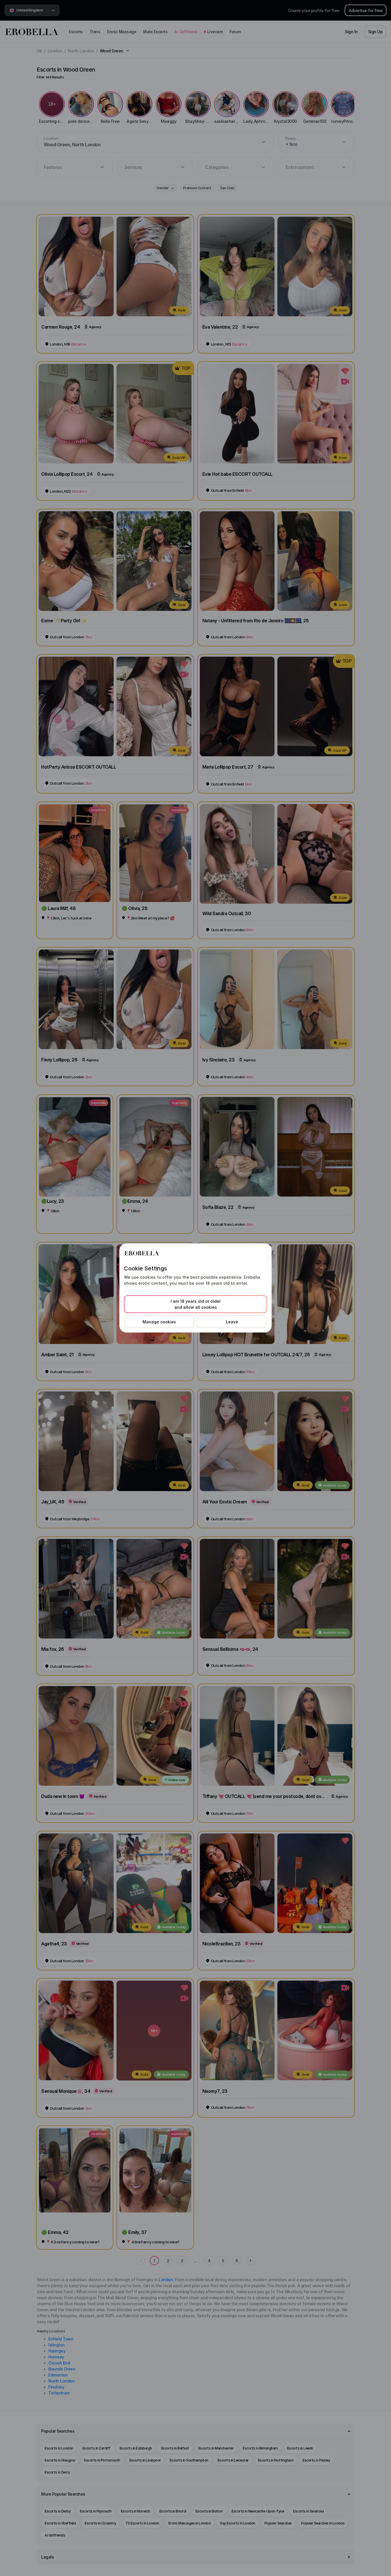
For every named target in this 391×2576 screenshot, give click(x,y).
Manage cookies (159, 1322)
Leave (232, 1322)
